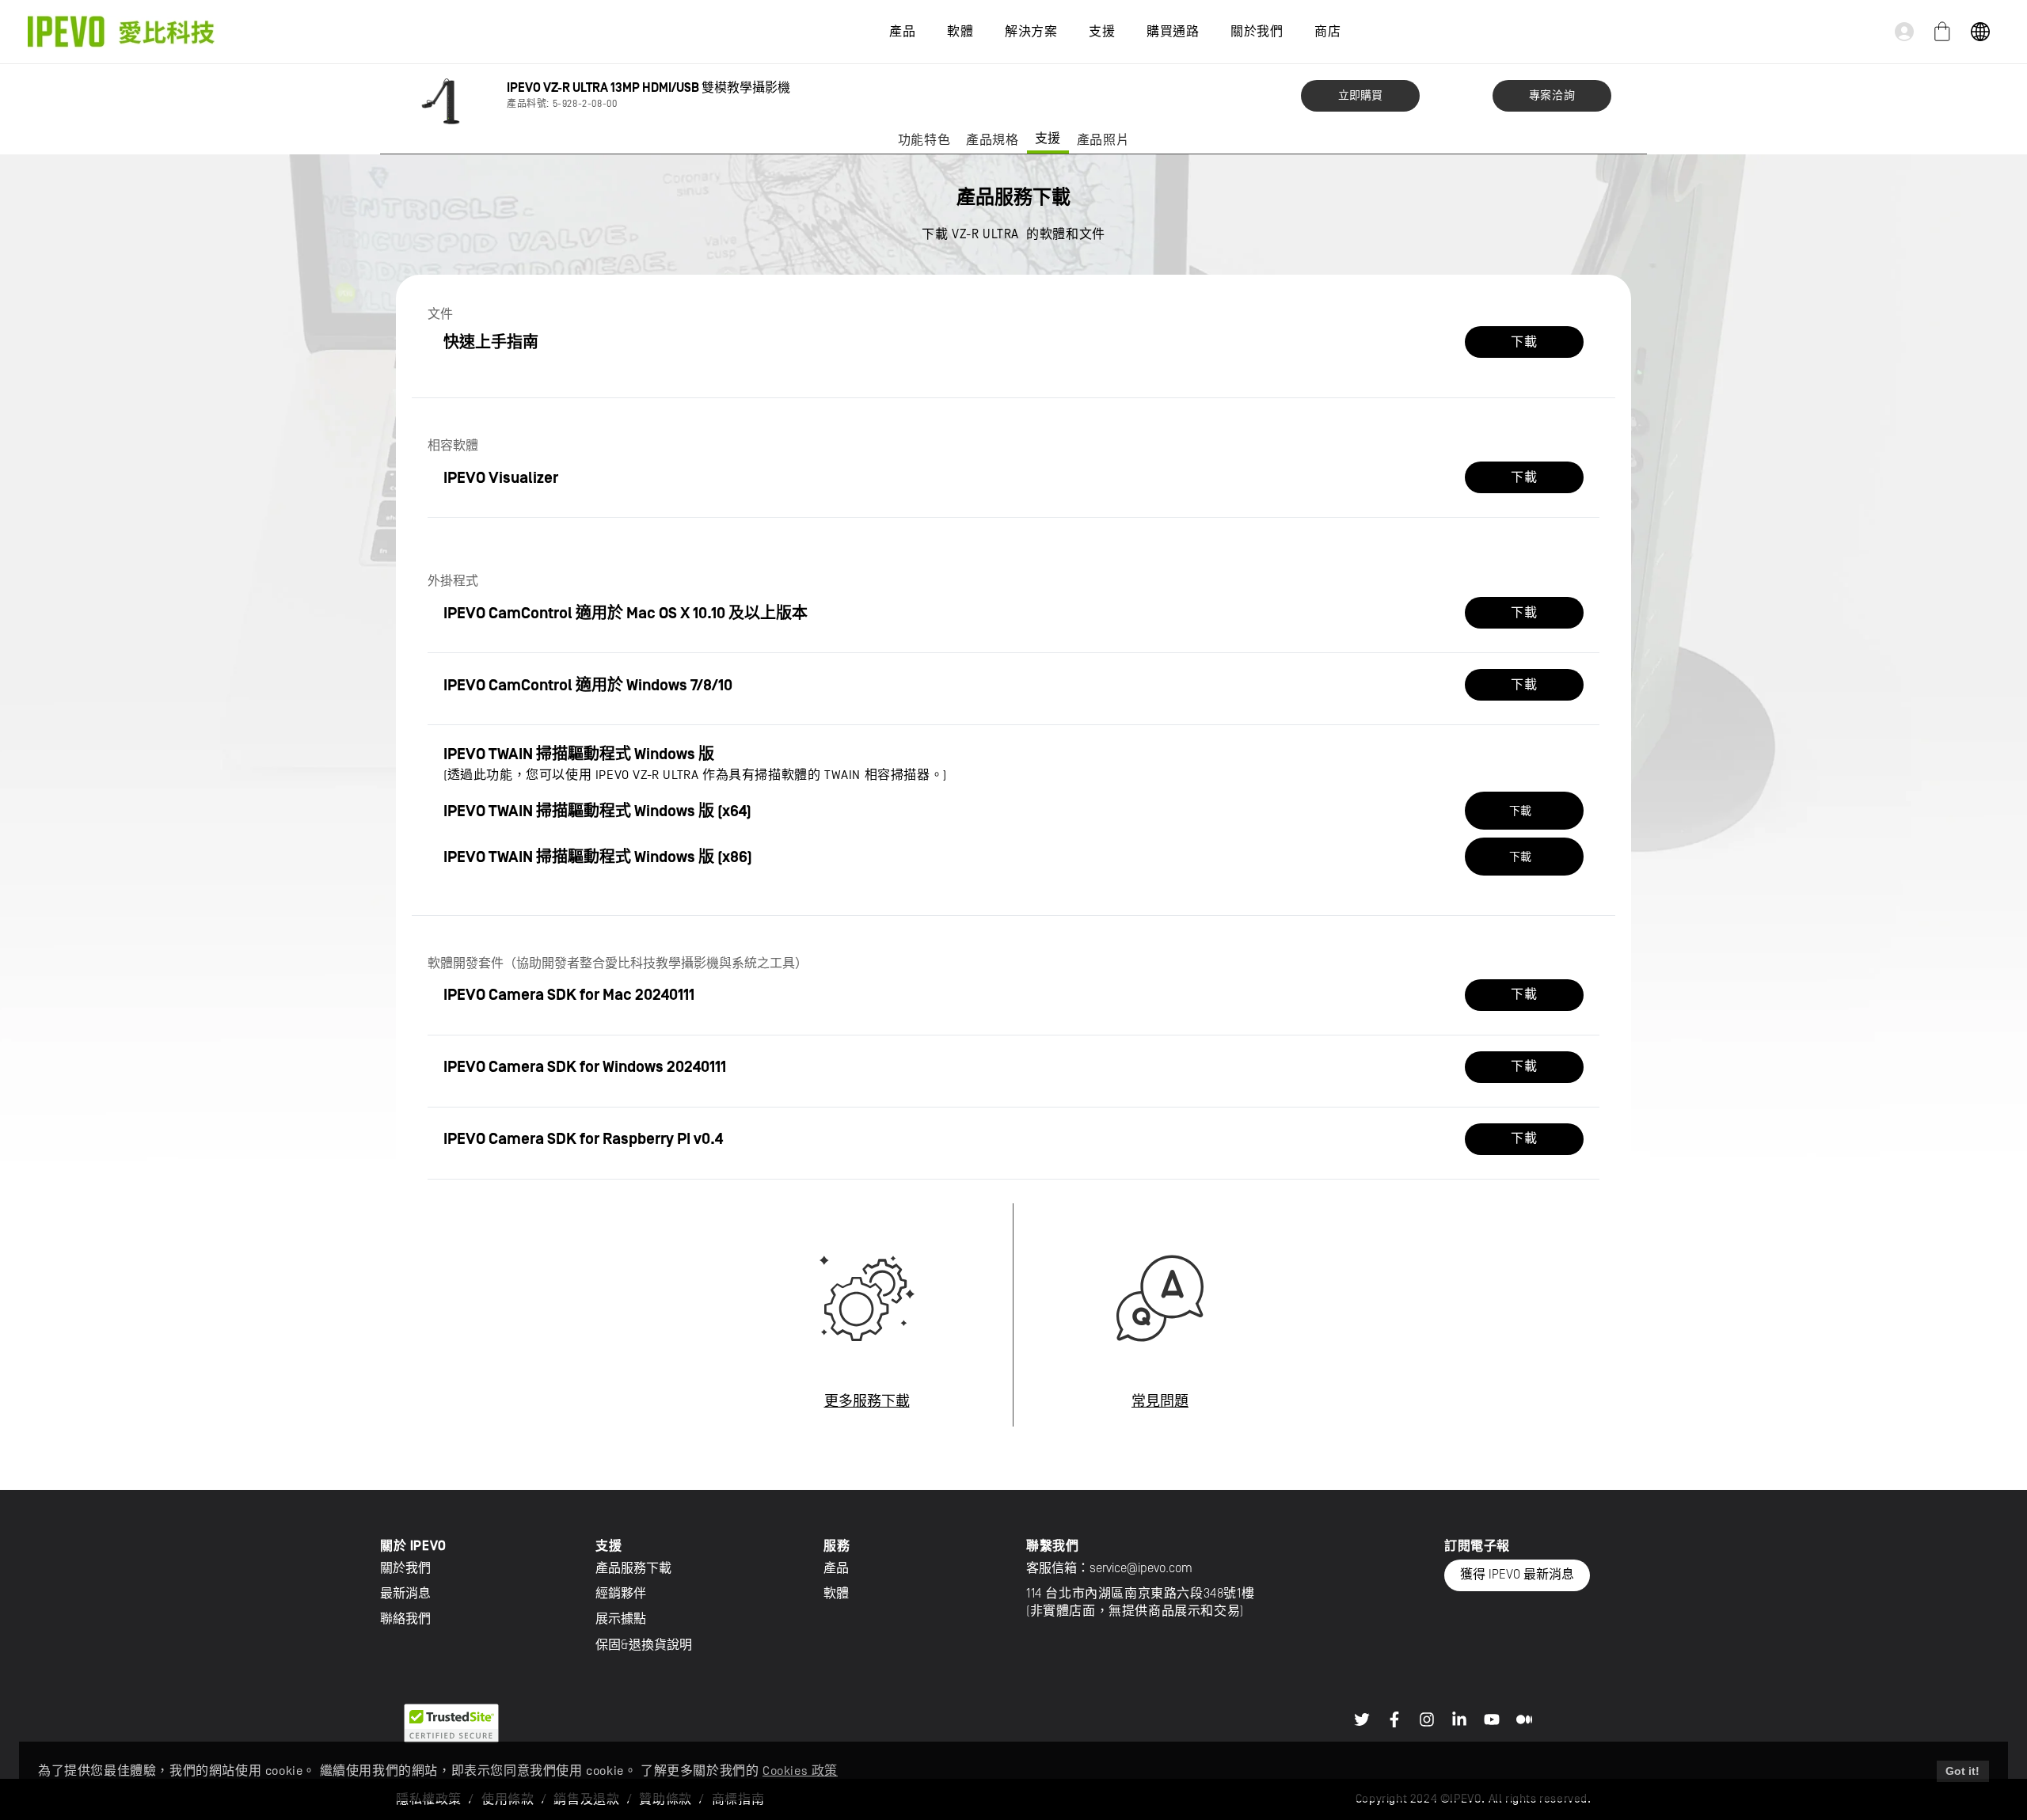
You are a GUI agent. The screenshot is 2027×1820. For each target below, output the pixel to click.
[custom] (1362, 1719)
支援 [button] (1102, 32)
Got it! (1962, 1771)
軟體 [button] (960, 32)
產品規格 (992, 140)
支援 (1048, 139)
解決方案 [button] (1031, 32)
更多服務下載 (867, 1402)
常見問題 (1160, 1402)
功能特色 (924, 140)
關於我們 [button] (1257, 32)
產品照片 (1103, 140)
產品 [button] (902, 32)
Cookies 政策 (800, 1771)
